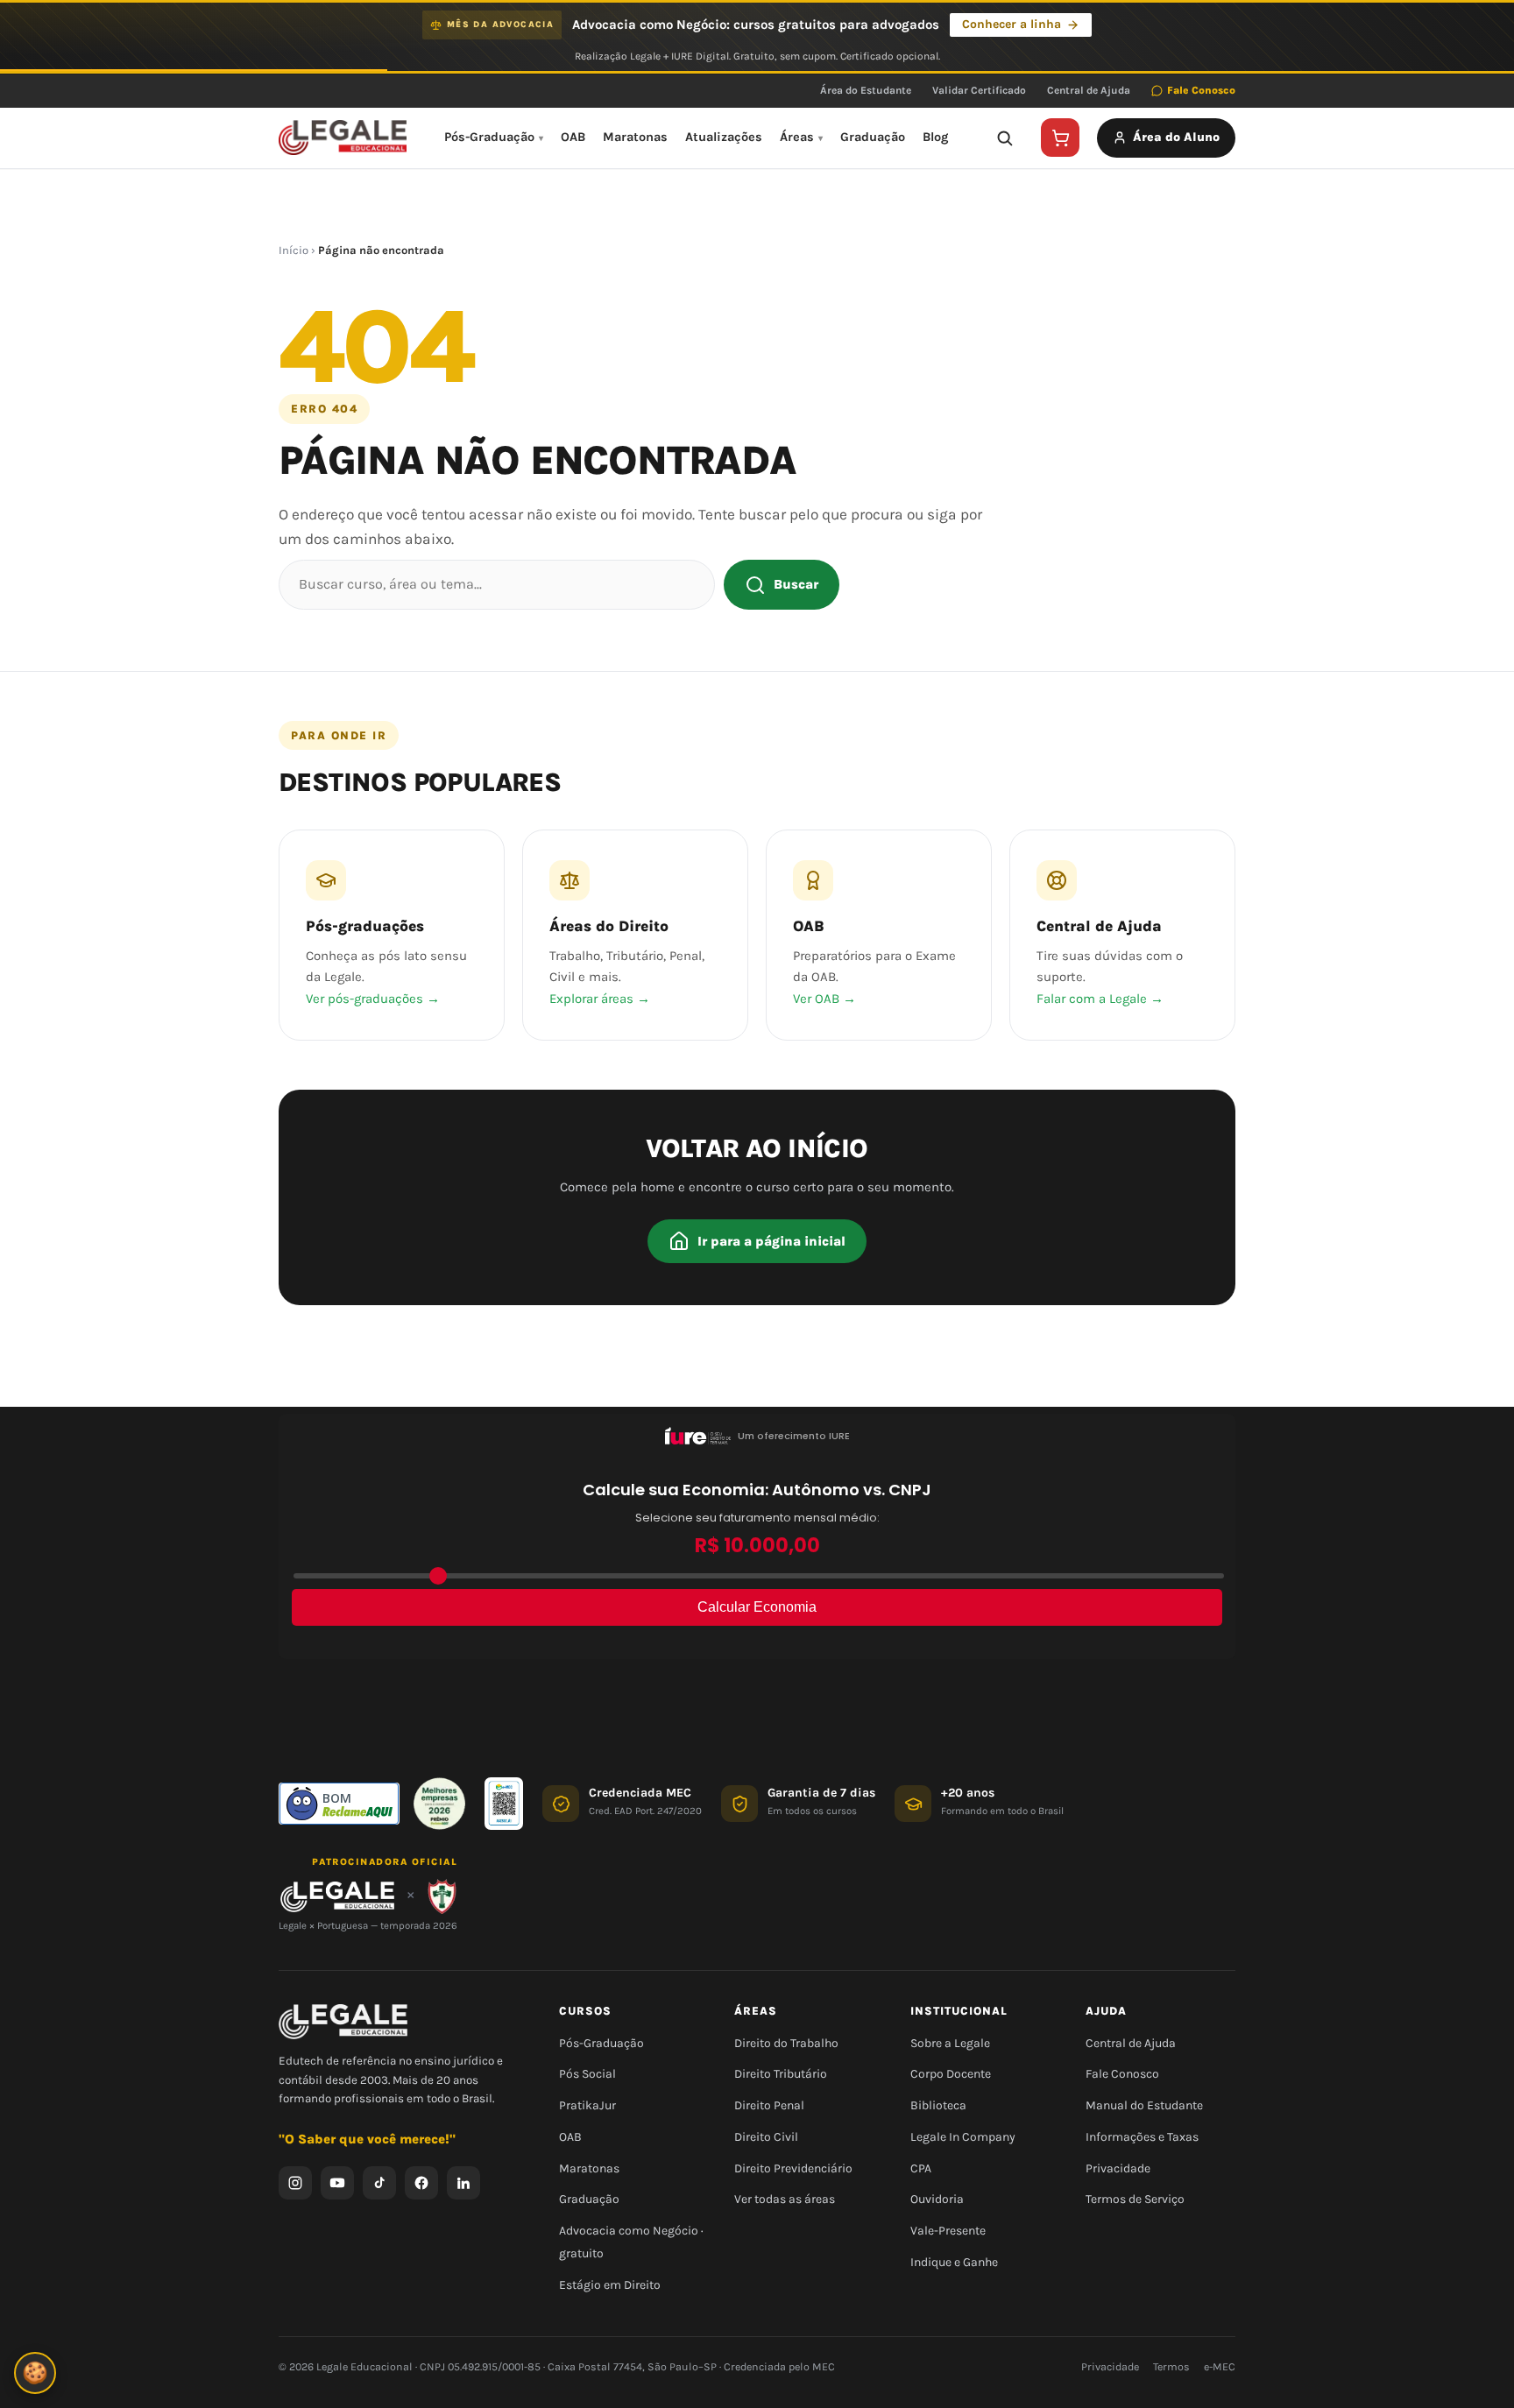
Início (294, 250)
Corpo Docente (951, 2074)
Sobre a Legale (950, 2043)
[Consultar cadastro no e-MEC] (504, 1804)
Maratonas (635, 137)
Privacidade (1118, 2168)
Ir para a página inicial (771, 1241)
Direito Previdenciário (793, 2168)
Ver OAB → (824, 999)
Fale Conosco (1201, 90)
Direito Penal (769, 2105)
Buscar (796, 584)
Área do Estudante (866, 90)
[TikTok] (379, 2183)
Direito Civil (766, 2137)
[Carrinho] (1060, 138)
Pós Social (587, 2074)
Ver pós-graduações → (373, 999)
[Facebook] (421, 2183)
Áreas (797, 137)
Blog (935, 137)
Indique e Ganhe (954, 2262)
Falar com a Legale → (1100, 999)
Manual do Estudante (1144, 2105)
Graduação (873, 137)
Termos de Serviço (1135, 2199)
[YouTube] (337, 2183)
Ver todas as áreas (785, 2199)
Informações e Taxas (1142, 2137)
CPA (921, 2168)
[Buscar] (1004, 138)
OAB (573, 137)
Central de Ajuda (1089, 90)
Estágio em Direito (610, 2285)
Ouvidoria (937, 2199)
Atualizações (724, 137)
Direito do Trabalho (786, 2043)
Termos (1171, 2367)
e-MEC (1220, 2367)
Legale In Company (963, 2137)
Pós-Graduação (489, 137)
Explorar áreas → (600, 999)
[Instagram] (295, 2183)
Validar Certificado (979, 90)
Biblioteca (938, 2105)
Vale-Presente (948, 2231)
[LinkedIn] (463, 2183)
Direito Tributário (781, 2074)
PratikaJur (587, 2105)
